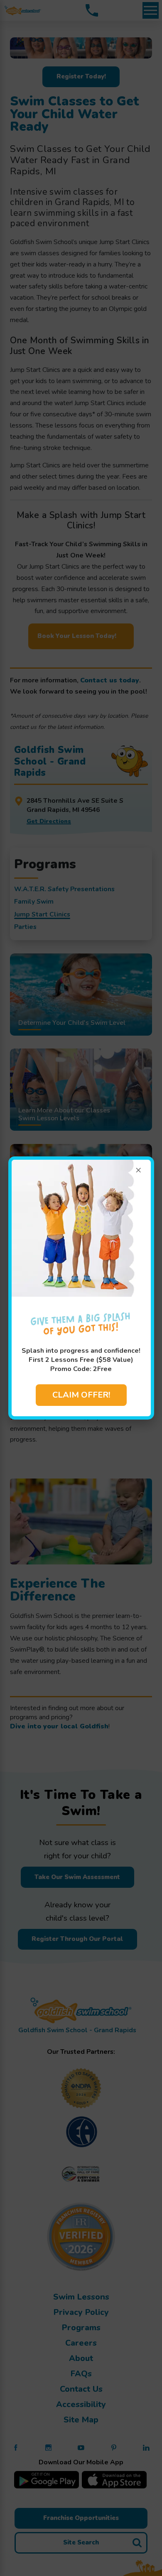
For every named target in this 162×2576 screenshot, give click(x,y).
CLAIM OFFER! (81, 1395)
